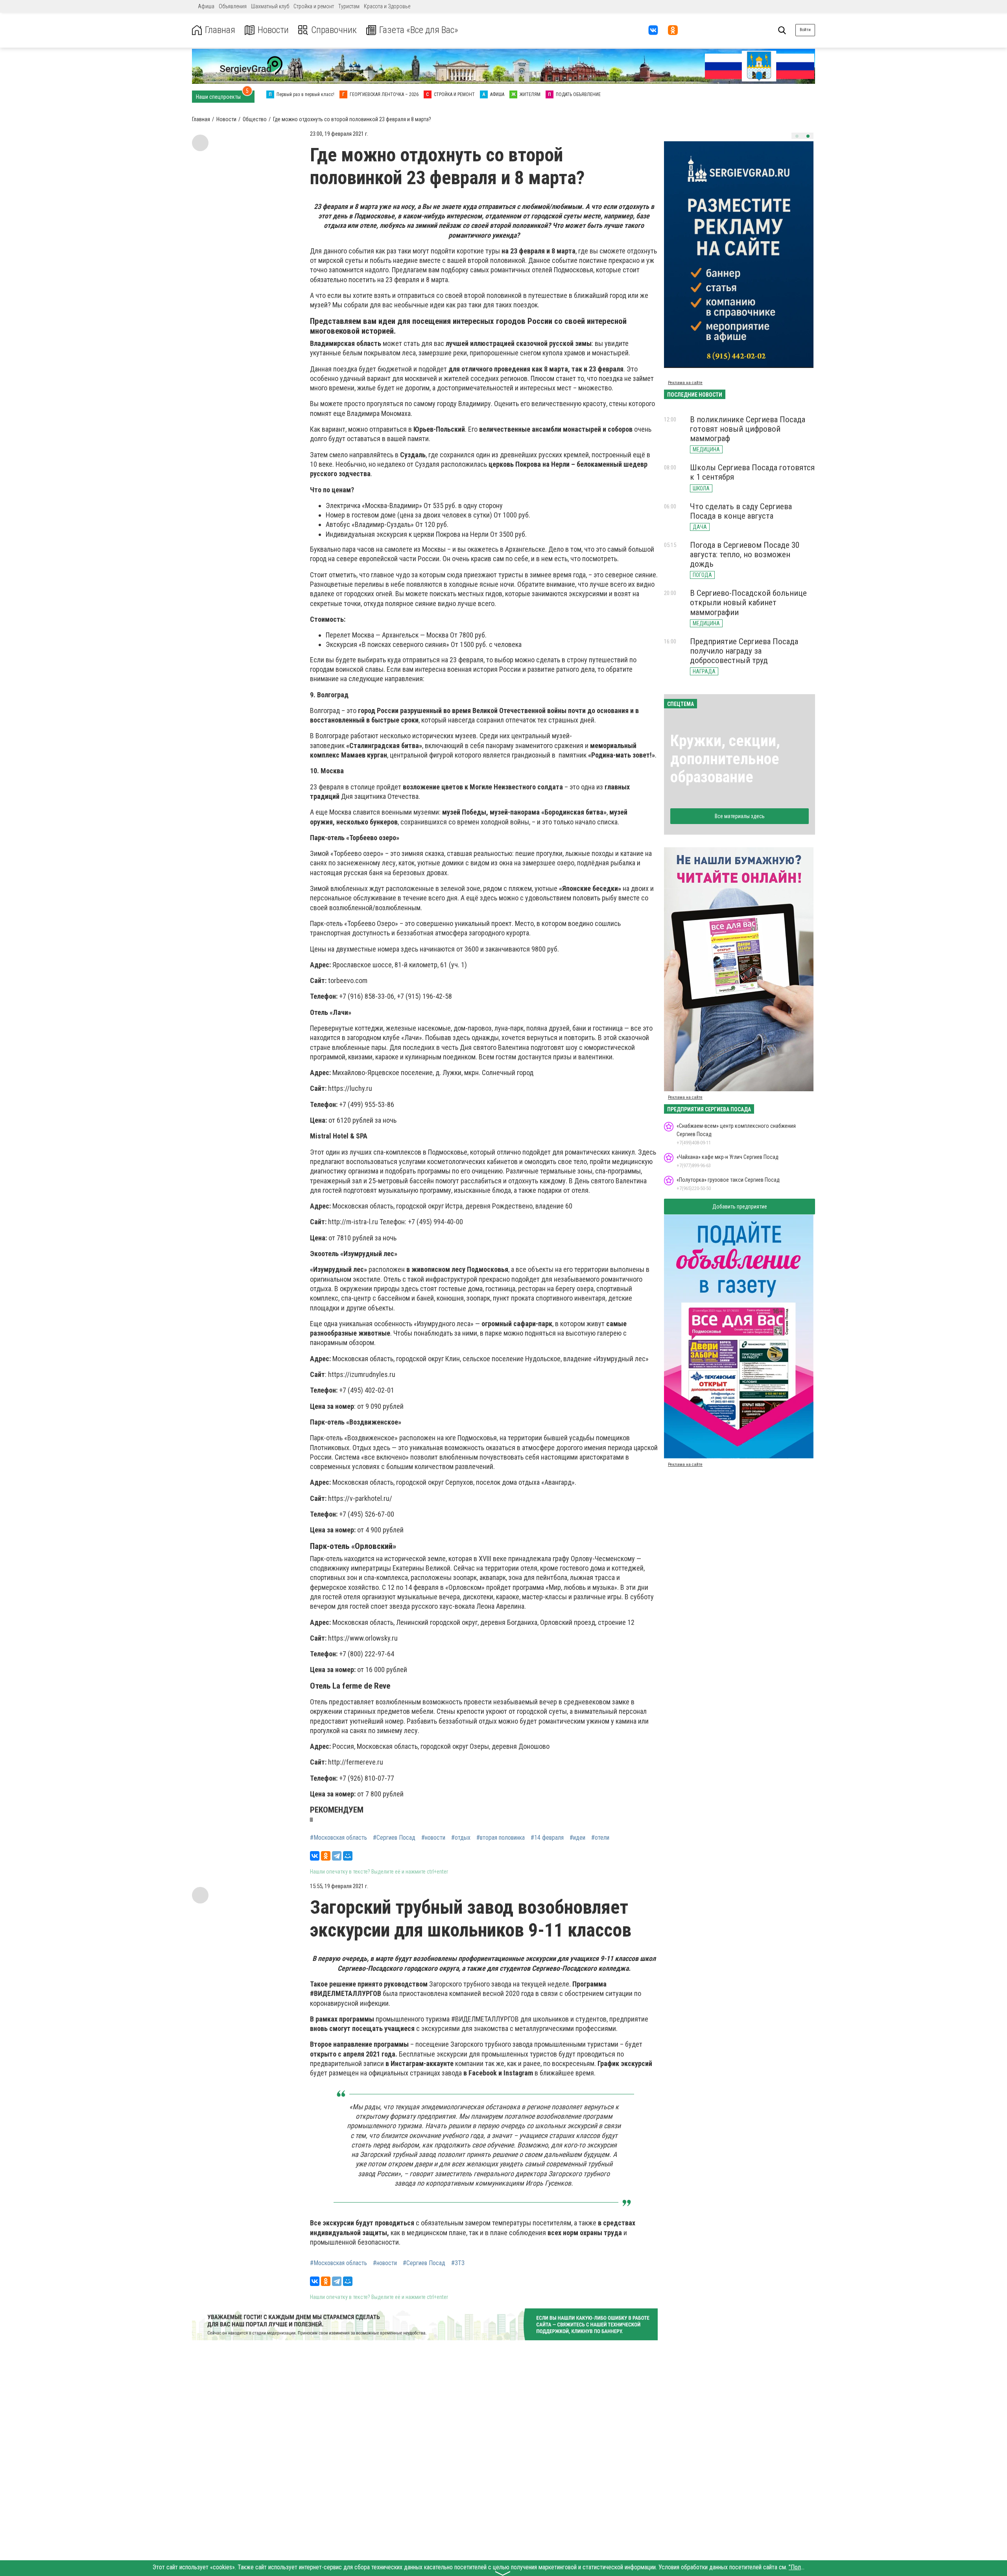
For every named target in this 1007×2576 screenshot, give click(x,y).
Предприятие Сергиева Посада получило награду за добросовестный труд (744, 651)
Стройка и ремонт (314, 6)
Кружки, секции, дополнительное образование (725, 759)
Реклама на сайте (685, 383)
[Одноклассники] (326, 1856)
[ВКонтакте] (315, 1856)
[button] (797, 136)
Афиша (206, 6)
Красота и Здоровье (387, 6)
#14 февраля (547, 1838)
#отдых (461, 1838)
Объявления (233, 6)
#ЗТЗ (458, 2263)
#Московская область (338, 1838)
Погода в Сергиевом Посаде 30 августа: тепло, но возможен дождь (745, 554)
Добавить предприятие (740, 1207)
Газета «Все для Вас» (419, 30)
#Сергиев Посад (394, 1838)
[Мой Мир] (348, 1856)
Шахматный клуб (270, 6)
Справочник (334, 30)
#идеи (577, 1838)
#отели (600, 1838)
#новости (433, 1838)
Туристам (349, 6)
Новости (273, 30)
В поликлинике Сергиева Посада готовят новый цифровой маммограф (748, 429)
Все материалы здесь (740, 816)
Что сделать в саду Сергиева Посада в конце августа (741, 511)
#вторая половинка (501, 1838)
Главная (220, 30)
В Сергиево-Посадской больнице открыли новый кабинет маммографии (748, 602)
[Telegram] (337, 1856)
